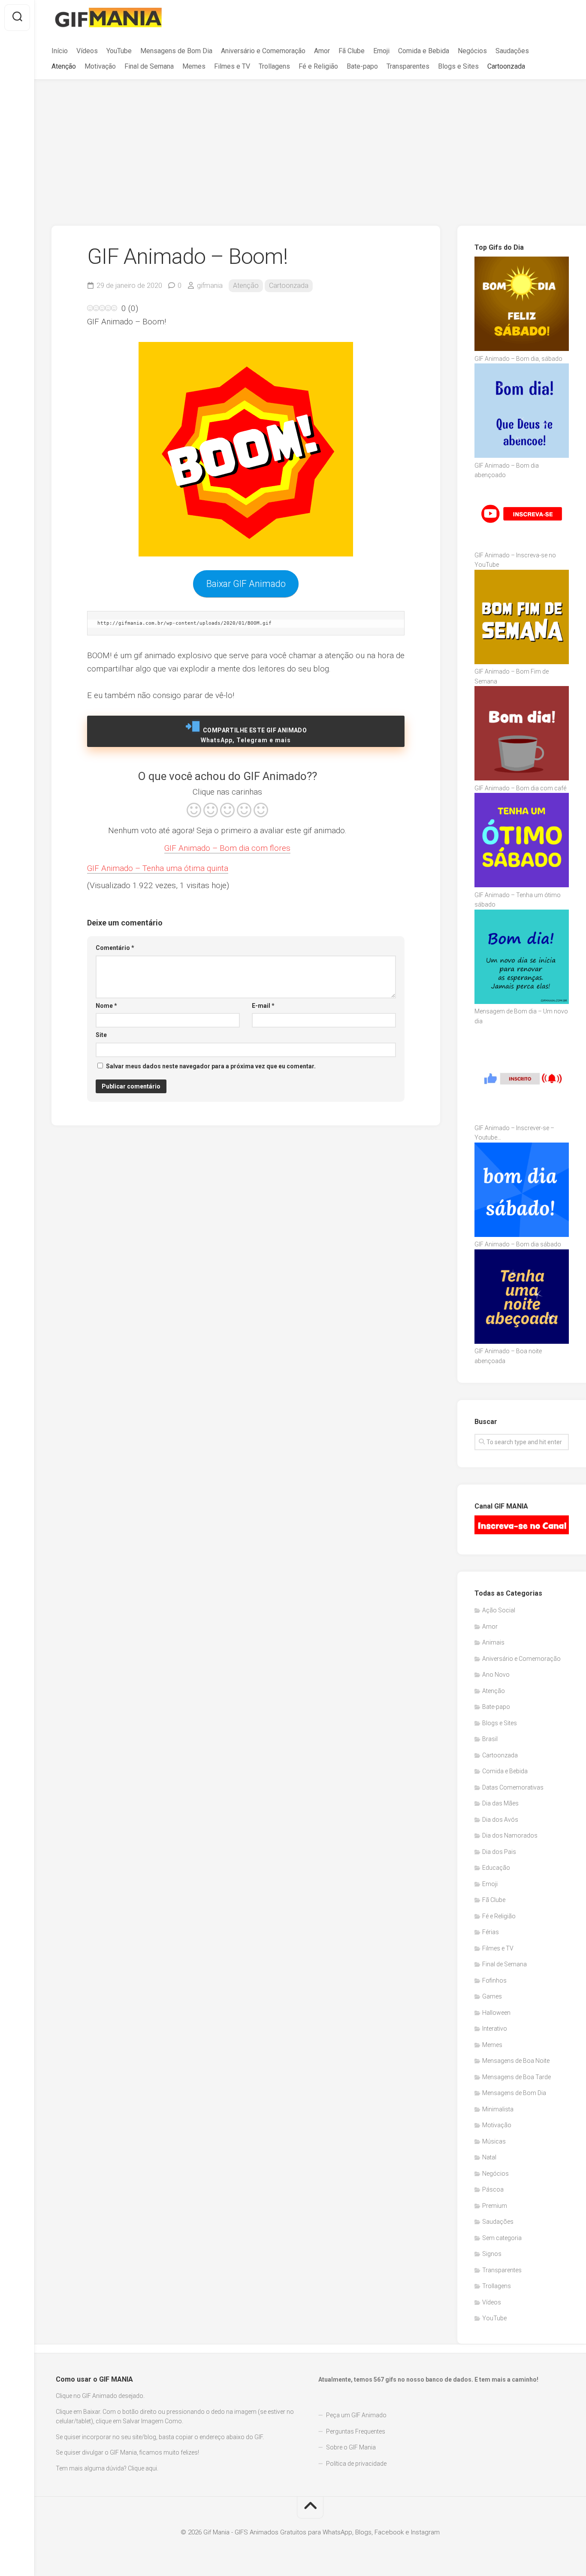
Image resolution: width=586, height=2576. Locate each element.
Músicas (494, 2141)
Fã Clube (352, 51)
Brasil (490, 1739)
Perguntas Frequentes (356, 2431)
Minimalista (498, 2109)
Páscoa (493, 2189)
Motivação (100, 66)
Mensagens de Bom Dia (176, 51)
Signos (492, 2254)
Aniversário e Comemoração (263, 51)
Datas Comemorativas (513, 1787)
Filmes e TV (232, 66)
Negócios (472, 51)
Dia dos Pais (499, 1852)
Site (101, 1035)
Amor (322, 51)
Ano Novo (496, 1675)
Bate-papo (362, 66)
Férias (491, 1932)
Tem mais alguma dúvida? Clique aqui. (107, 2468)
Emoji (381, 51)
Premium (495, 2206)
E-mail (263, 1006)
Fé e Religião (318, 66)
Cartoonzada (506, 66)
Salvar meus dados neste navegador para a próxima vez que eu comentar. (211, 1066)
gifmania (210, 286)
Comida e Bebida (424, 51)
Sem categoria (502, 2238)
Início (60, 51)
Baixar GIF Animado (246, 584)
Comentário (115, 948)
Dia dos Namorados (510, 1835)
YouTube (119, 51)
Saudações (512, 51)
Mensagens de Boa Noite (516, 2061)
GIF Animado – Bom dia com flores (227, 848)
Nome (106, 1006)
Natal (489, 2157)
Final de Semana (149, 66)
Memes (194, 66)
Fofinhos (494, 1980)
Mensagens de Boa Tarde (517, 2077)
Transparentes (408, 66)
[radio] (194, 811)
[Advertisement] (310, 144)
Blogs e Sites (458, 66)
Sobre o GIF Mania (351, 2447)
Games (492, 1996)
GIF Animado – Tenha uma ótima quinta (158, 868)
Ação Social (499, 1610)
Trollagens (274, 66)
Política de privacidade (356, 2464)
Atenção (64, 66)
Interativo (495, 2029)
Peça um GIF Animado (356, 2415)
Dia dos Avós (500, 1820)
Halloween (496, 2013)
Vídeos (87, 51)
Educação (496, 1868)
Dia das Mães (500, 1803)
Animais (493, 1642)
